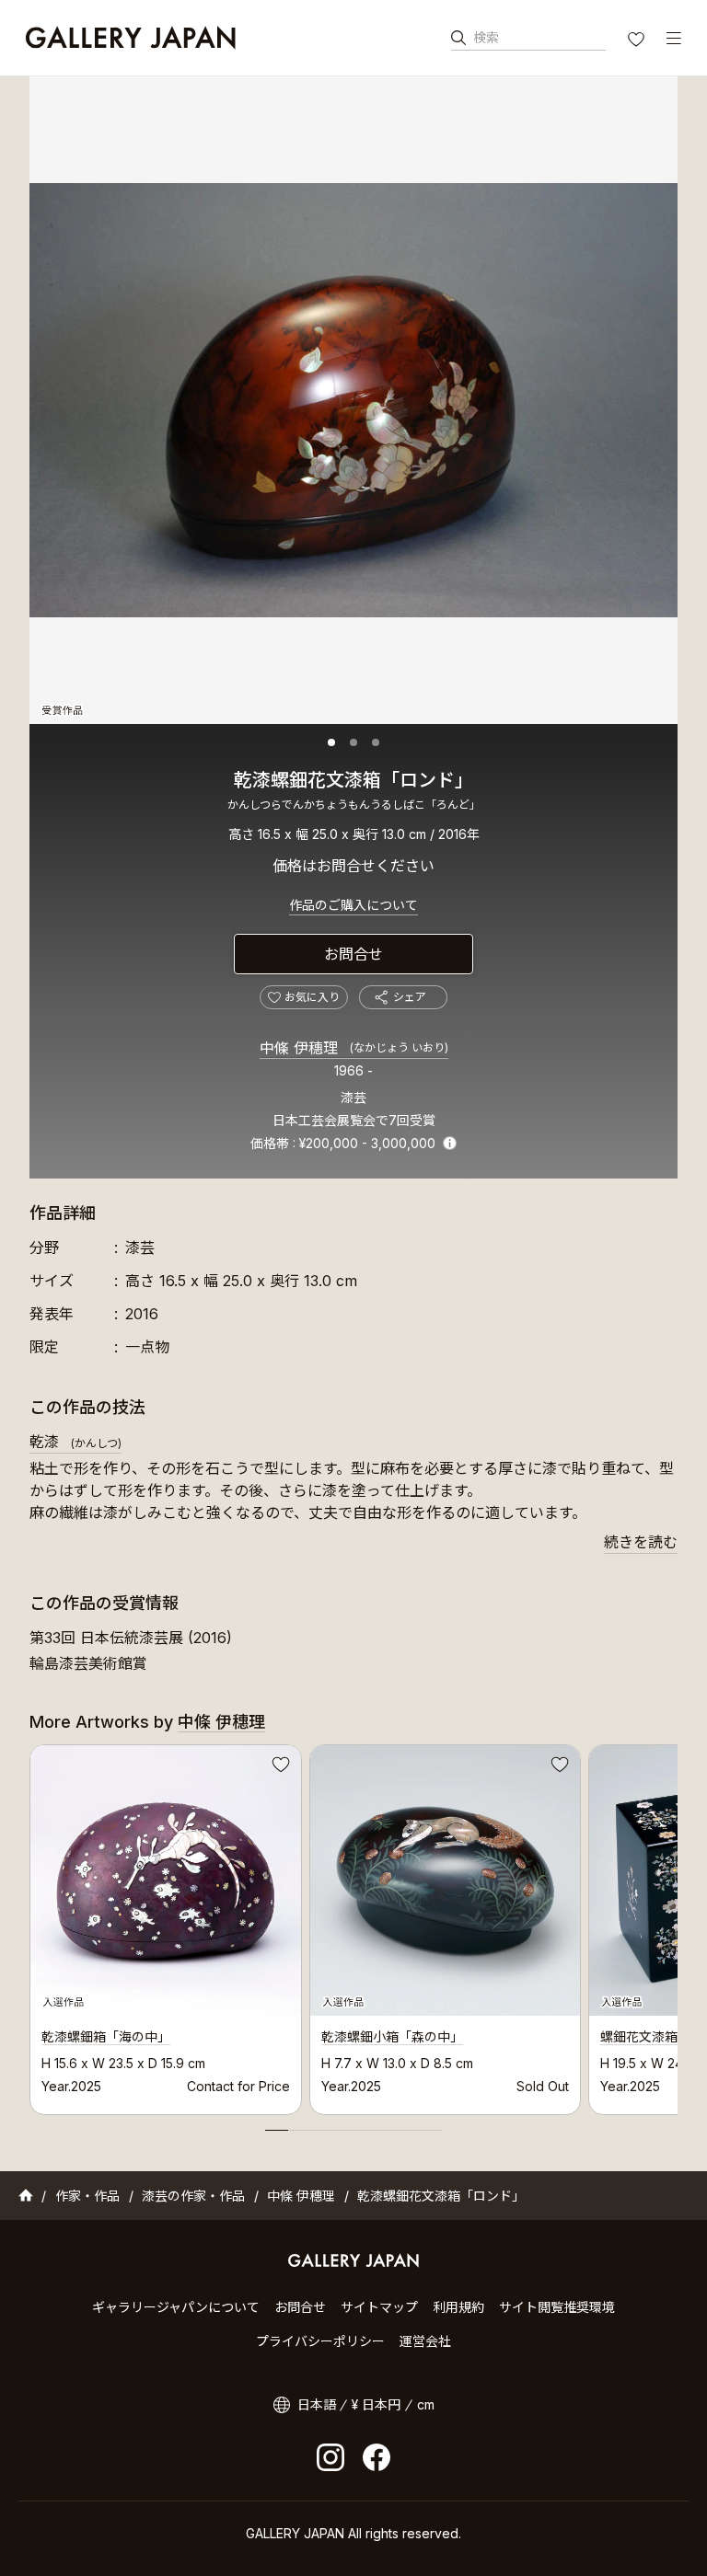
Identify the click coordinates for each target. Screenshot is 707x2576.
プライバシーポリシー (320, 2341)
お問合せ (353, 954)
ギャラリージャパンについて (176, 2307)
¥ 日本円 (376, 2404)
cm (426, 2404)
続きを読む (641, 1542)
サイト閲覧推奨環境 (557, 2307)
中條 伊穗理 (354, 1048)
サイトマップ (379, 2307)
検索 (486, 37)
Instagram (330, 2457)
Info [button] (450, 1143)
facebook (377, 2457)
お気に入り (638, 41)
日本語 (317, 2404)
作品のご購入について (353, 905)
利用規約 (458, 2307)
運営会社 (425, 2341)
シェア (410, 997)
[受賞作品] (353, 400)
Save (279, 1767)
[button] (331, 742)
